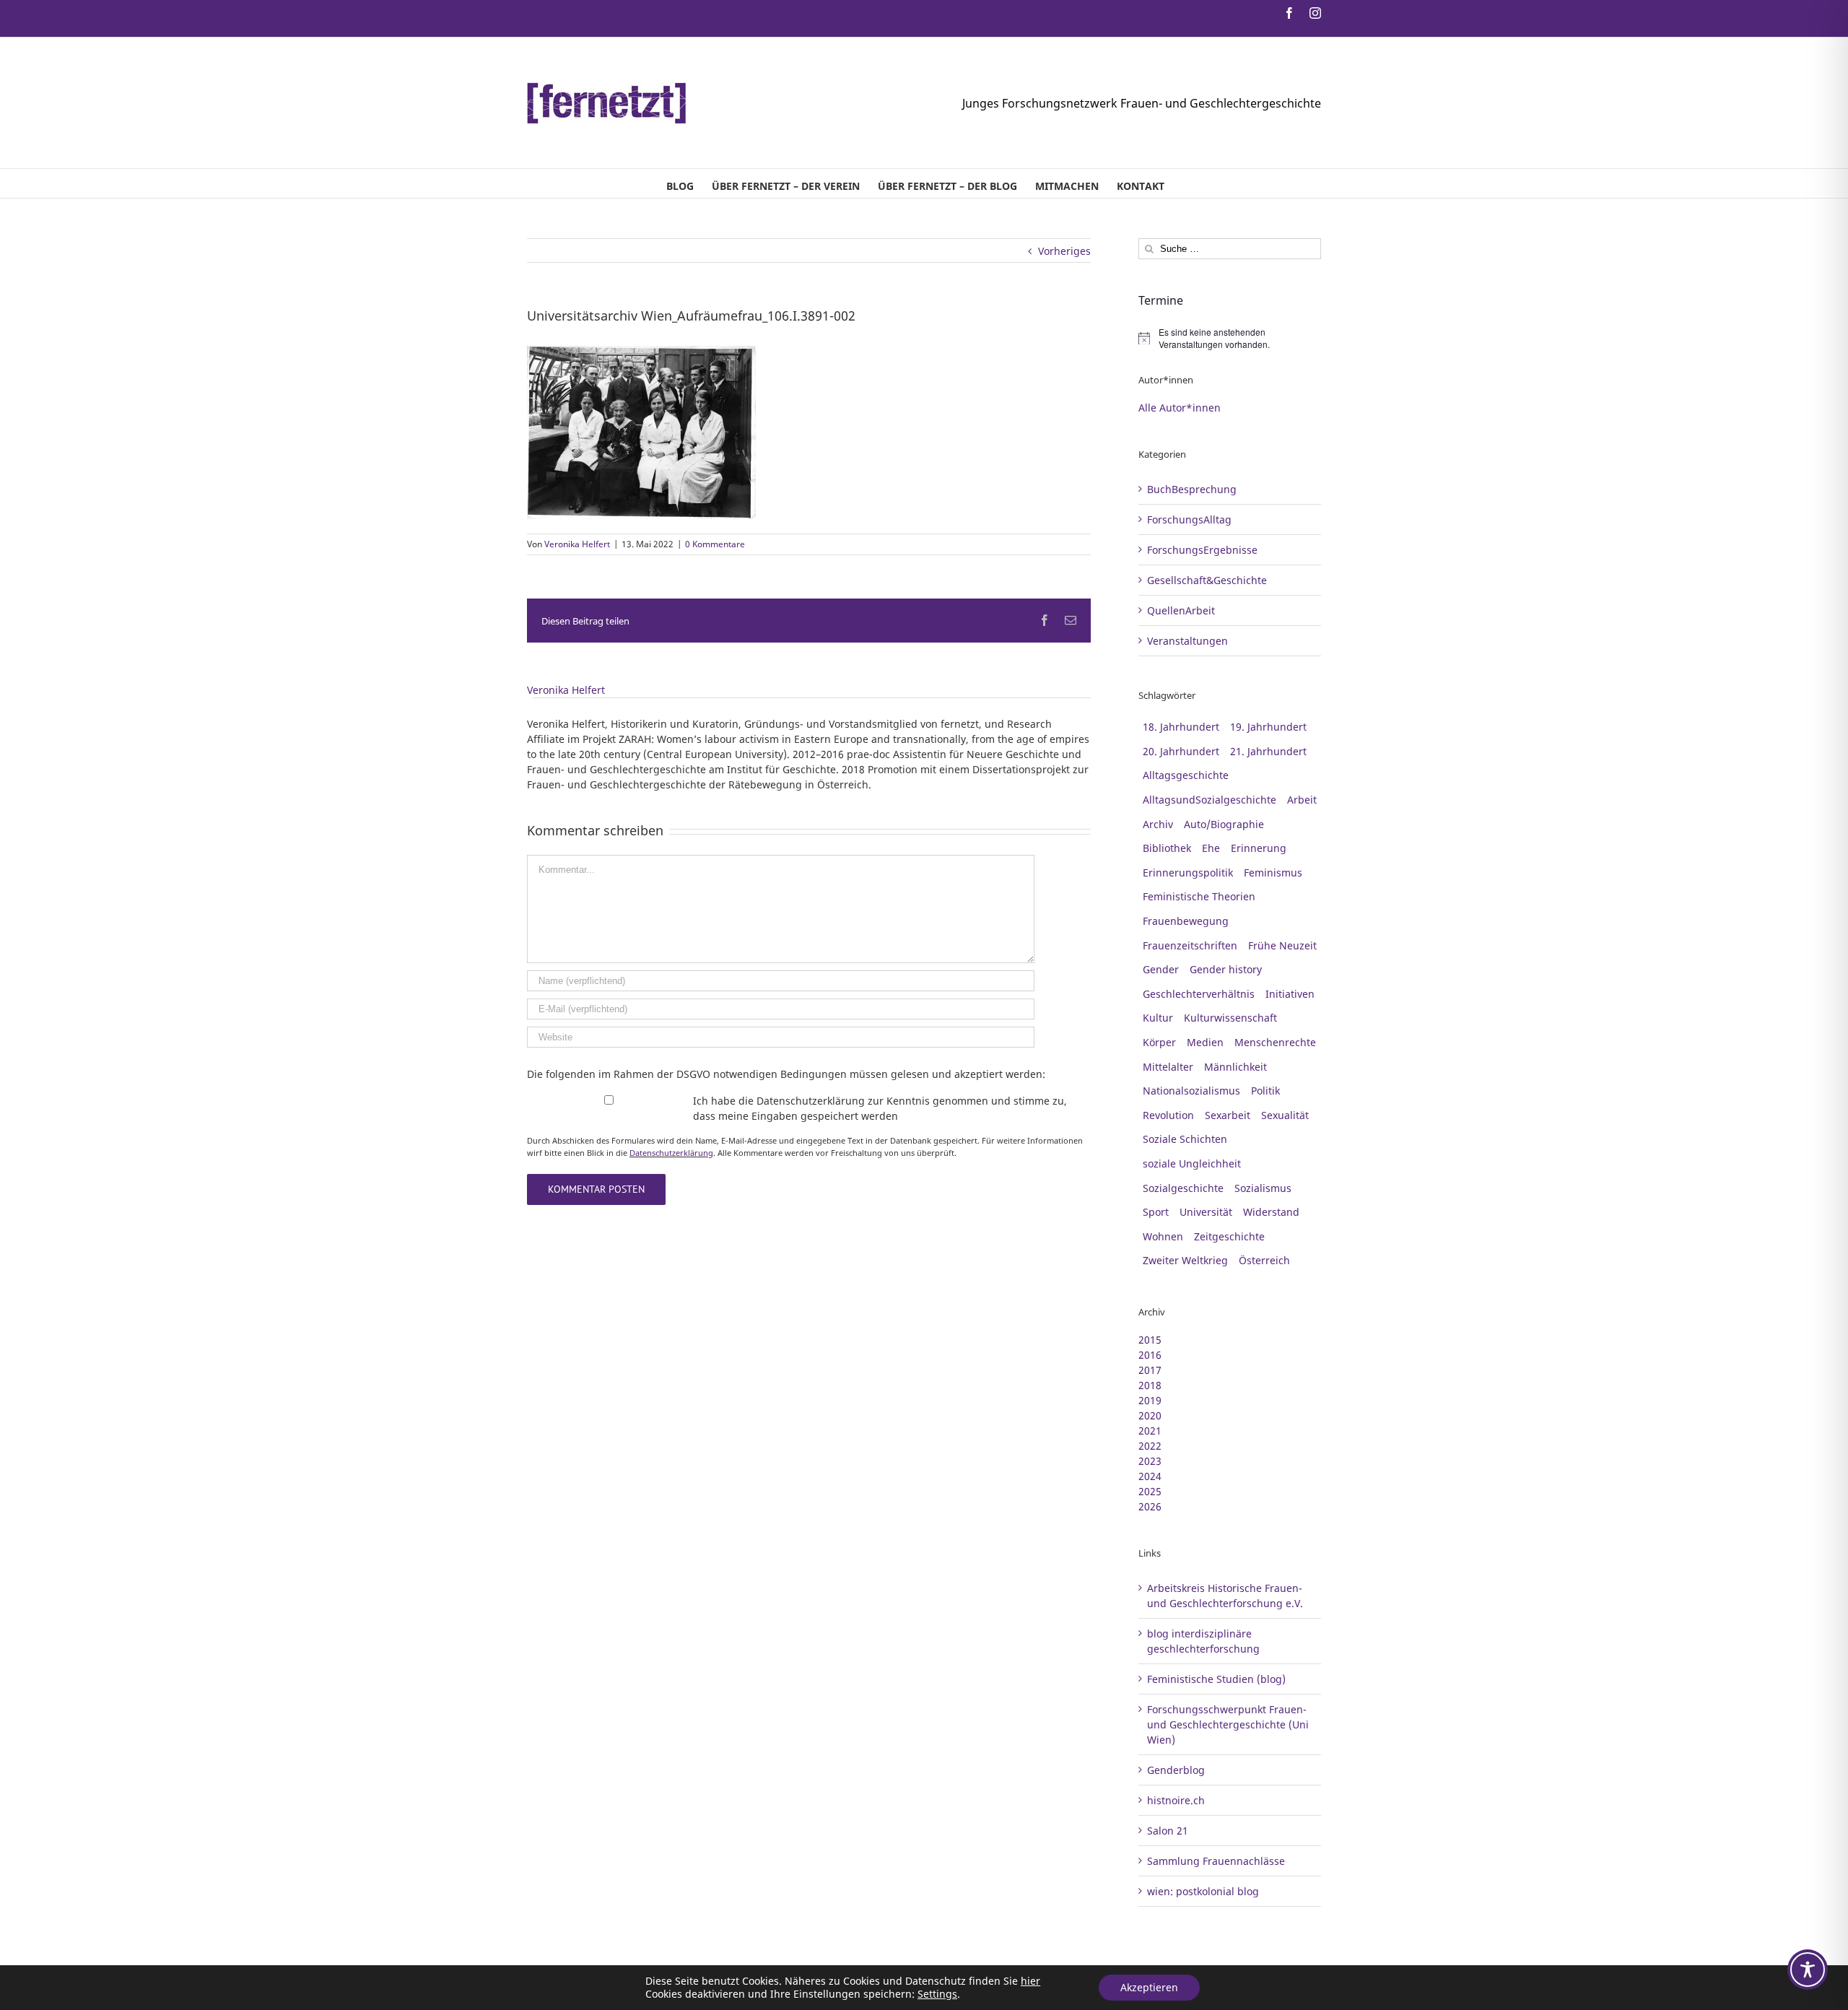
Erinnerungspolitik (1188, 873)
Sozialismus (1263, 1188)
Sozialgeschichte (1183, 1188)
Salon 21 (1168, 1831)
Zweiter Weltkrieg (1185, 1260)
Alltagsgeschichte (1186, 775)
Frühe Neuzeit (1282, 945)
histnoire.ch (1176, 1800)
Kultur (1158, 1018)
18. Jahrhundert (1181, 727)
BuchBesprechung (1192, 489)
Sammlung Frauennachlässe (1216, 1861)
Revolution (1168, 1115)
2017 (1150, 1370)
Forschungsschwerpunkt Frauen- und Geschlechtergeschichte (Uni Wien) (1228, 1724)
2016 (1150, 1355)
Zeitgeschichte (1229, 1236)
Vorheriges (1064, 251)
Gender (1161, 969)
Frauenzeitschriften (1190, 945)
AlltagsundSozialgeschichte (1210, 800)
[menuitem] (680, 183)
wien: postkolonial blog (1203, 1891)
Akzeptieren (1149, 1987)
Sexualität (1285, 1115)
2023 (1150, 1461)
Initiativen (1290, 994)
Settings (937, 1994)
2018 (1150, 1385)
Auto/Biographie (1224, 824)
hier (1030, 1981)
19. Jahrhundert (1268, 727)
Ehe (1211, 848)
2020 (1150, 1415)
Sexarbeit (1228, 1115)
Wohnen (1163, 1236)
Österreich (1264, 1260)
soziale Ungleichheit (1192, 1163)
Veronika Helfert (577, 544)
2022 (1150, 1446)
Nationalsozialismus (1191, 1091)
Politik (1265, 1091)
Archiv (1158, 824)
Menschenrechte (1275, 1042)
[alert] (1230, 338)
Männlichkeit (1235, 1067)
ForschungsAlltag (1189, 519)
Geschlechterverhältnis (1199, 994)
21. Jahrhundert (1268, 751)
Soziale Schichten (1185, 1139)
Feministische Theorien (1199, 896)
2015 (1150, 1340)
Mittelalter (1168, 1067)
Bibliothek (1167, 848)
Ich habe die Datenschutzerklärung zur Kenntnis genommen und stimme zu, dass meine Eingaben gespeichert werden (880, 1108)
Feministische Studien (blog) (1216, 1679)
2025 (1150, 1491)
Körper (1159, 1042)
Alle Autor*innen (1180, 408)
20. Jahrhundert (1181, 751)
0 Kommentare (715, 544)
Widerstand (1271, 1212)
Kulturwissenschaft (1230, 1018)
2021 (1150, 1431)
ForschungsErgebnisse (1202, 550)
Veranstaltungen (1187, 641)
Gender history (1226, 969)
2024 (1150, 1476)
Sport (1156, 1212)
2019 (1150, 1400)
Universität (1206, 1212)
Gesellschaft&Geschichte (1207, 580)
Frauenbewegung (1186, 921)
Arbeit (1302, 800)
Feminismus (1273, 873)
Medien (1205, 1042)
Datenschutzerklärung (671, 1153)
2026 (1150, 1506)
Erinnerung (1259, 848)
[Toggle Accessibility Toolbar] (1808, 1970)
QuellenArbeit (1181, 610)
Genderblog (1176, 1770)
